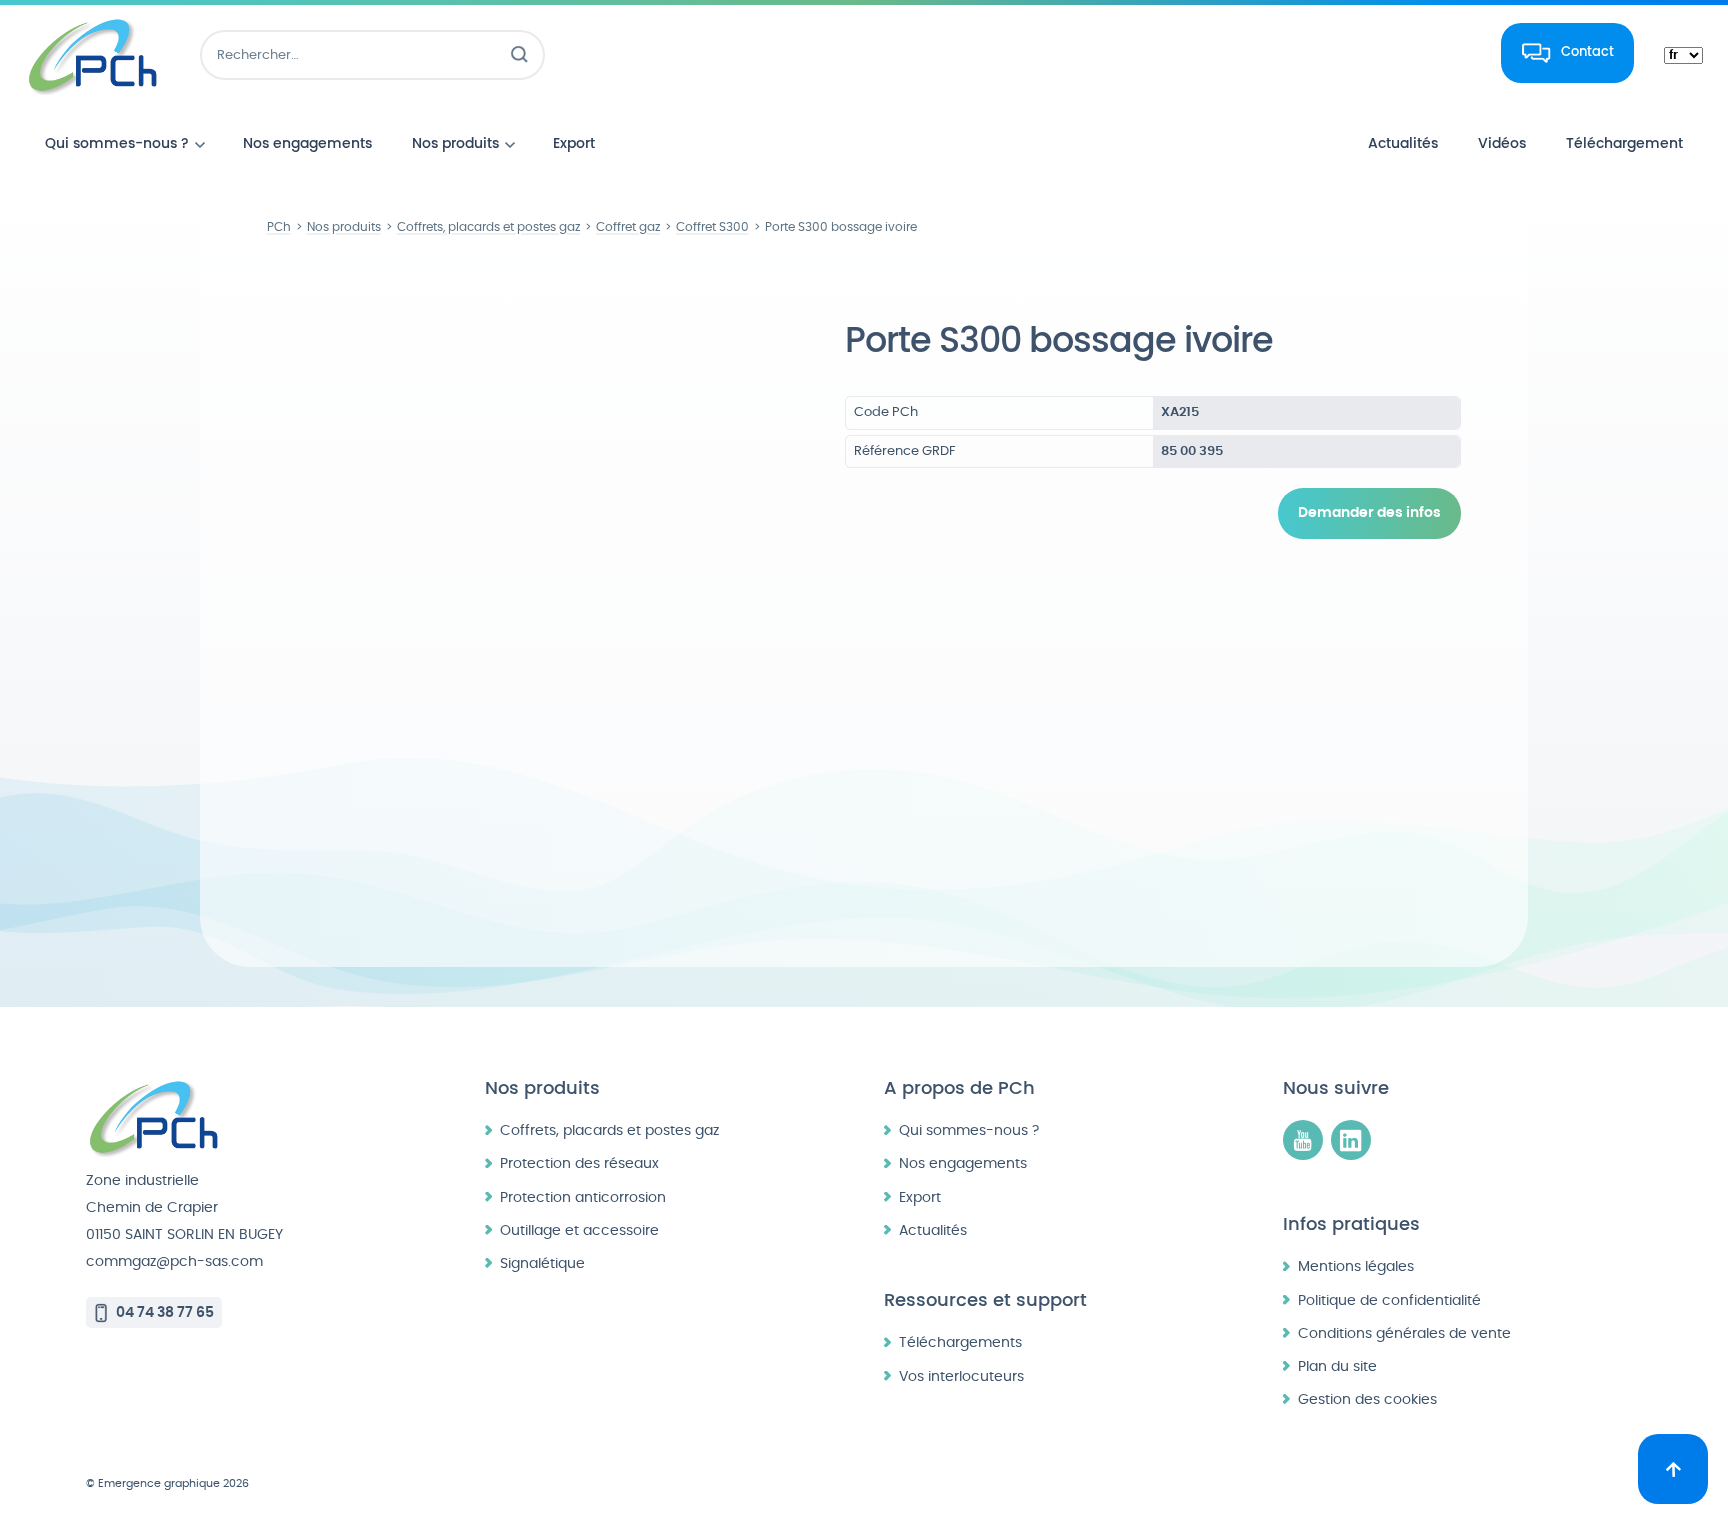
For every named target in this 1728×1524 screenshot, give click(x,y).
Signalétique (542, 1263)
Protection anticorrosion (583, 1197)
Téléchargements (960, 1342)
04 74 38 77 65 (165, 1312)
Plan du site (1337, 1366)
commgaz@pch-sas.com (174, 1261)
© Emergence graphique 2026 (167, 1483)
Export (920, 1197)
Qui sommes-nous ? (969, 1130)
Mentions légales (1356, 1266)
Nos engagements (963, 1163)
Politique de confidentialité (1389, 1300)
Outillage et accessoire (579, 1230)
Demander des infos (1369, 513)
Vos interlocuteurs (961, 1376)
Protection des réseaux (579, 1163)
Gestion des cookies (1367, 1399)
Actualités (933, 1230)
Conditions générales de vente (1404, 1333)
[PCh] (92, 55)
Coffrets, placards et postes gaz (609, 1130)
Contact (1587, 52)
